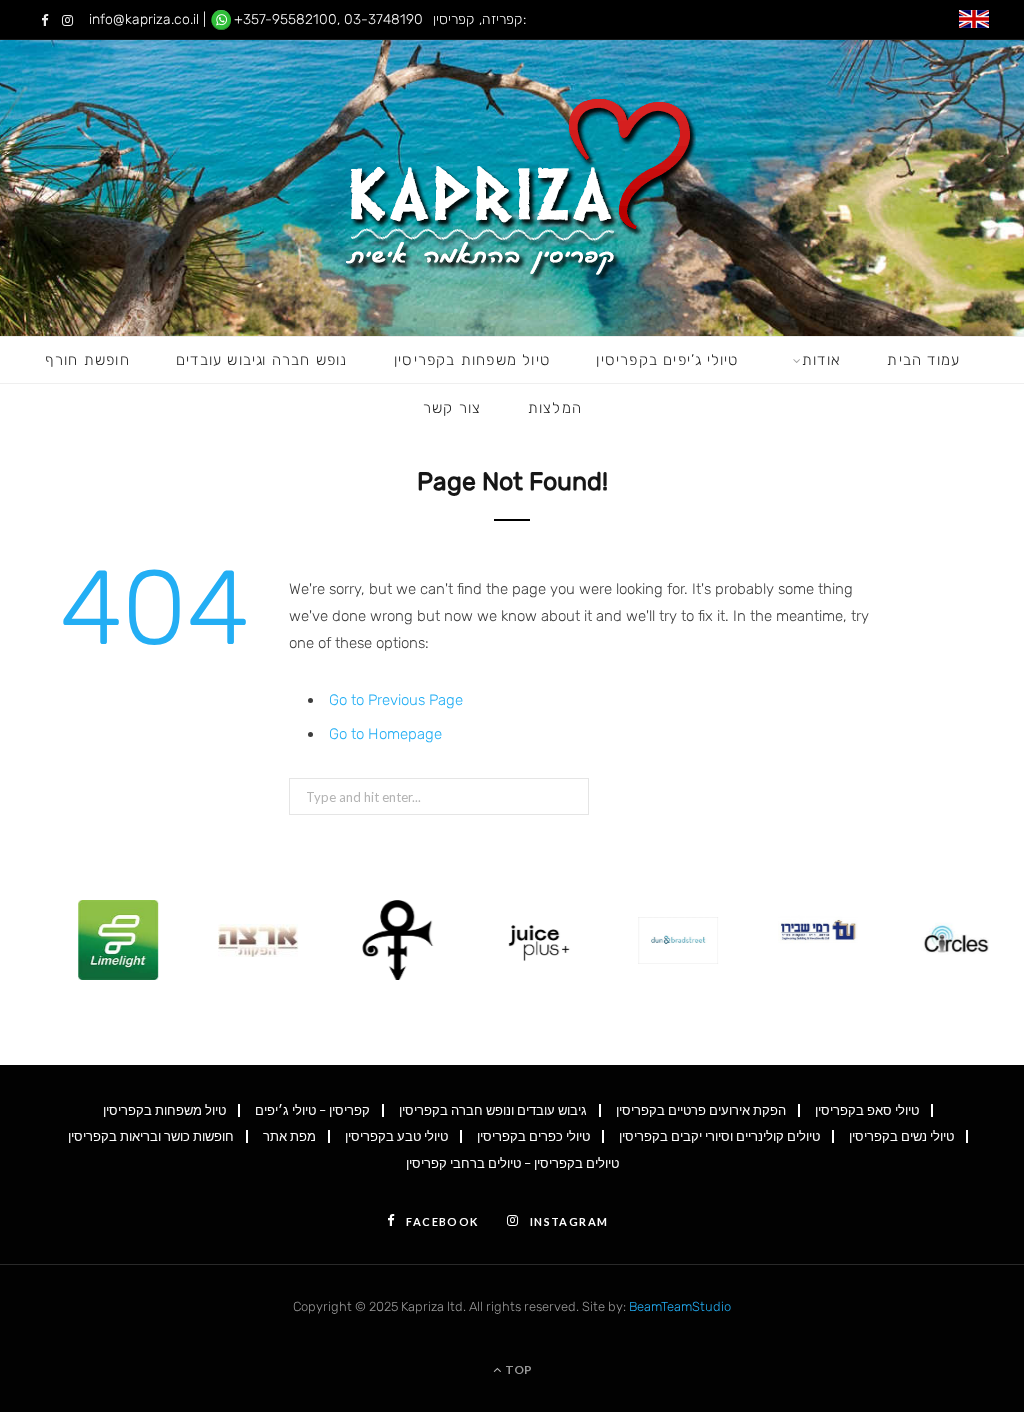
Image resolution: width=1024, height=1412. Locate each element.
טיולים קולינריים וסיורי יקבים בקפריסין (719, 1136)
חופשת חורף (87, 360)
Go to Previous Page (396, 700)
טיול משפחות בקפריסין (472, 360)
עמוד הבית (923, 360)
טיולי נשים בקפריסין (901, 1136)
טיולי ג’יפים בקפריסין (667, 360)
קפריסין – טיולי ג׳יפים (312, 1110)
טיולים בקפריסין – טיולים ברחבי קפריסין (512, 1163)
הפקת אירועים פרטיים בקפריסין (701, 1110)
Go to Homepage (385, 734)
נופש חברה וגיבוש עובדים (262, 360)
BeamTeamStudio (680, 1306)
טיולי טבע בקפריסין (396, 1136)
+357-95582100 (285, 19)
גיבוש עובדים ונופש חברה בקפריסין (493, 1110)
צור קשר (452, 408)
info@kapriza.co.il (144, 19)
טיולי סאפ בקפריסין (867, 1110)
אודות (821, 360)
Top (517, 1369)
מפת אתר (289, 1136)
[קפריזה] (512, 188)
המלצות (555, 408)
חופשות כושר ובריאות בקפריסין (151, 1136)
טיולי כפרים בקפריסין (533, 1136)
